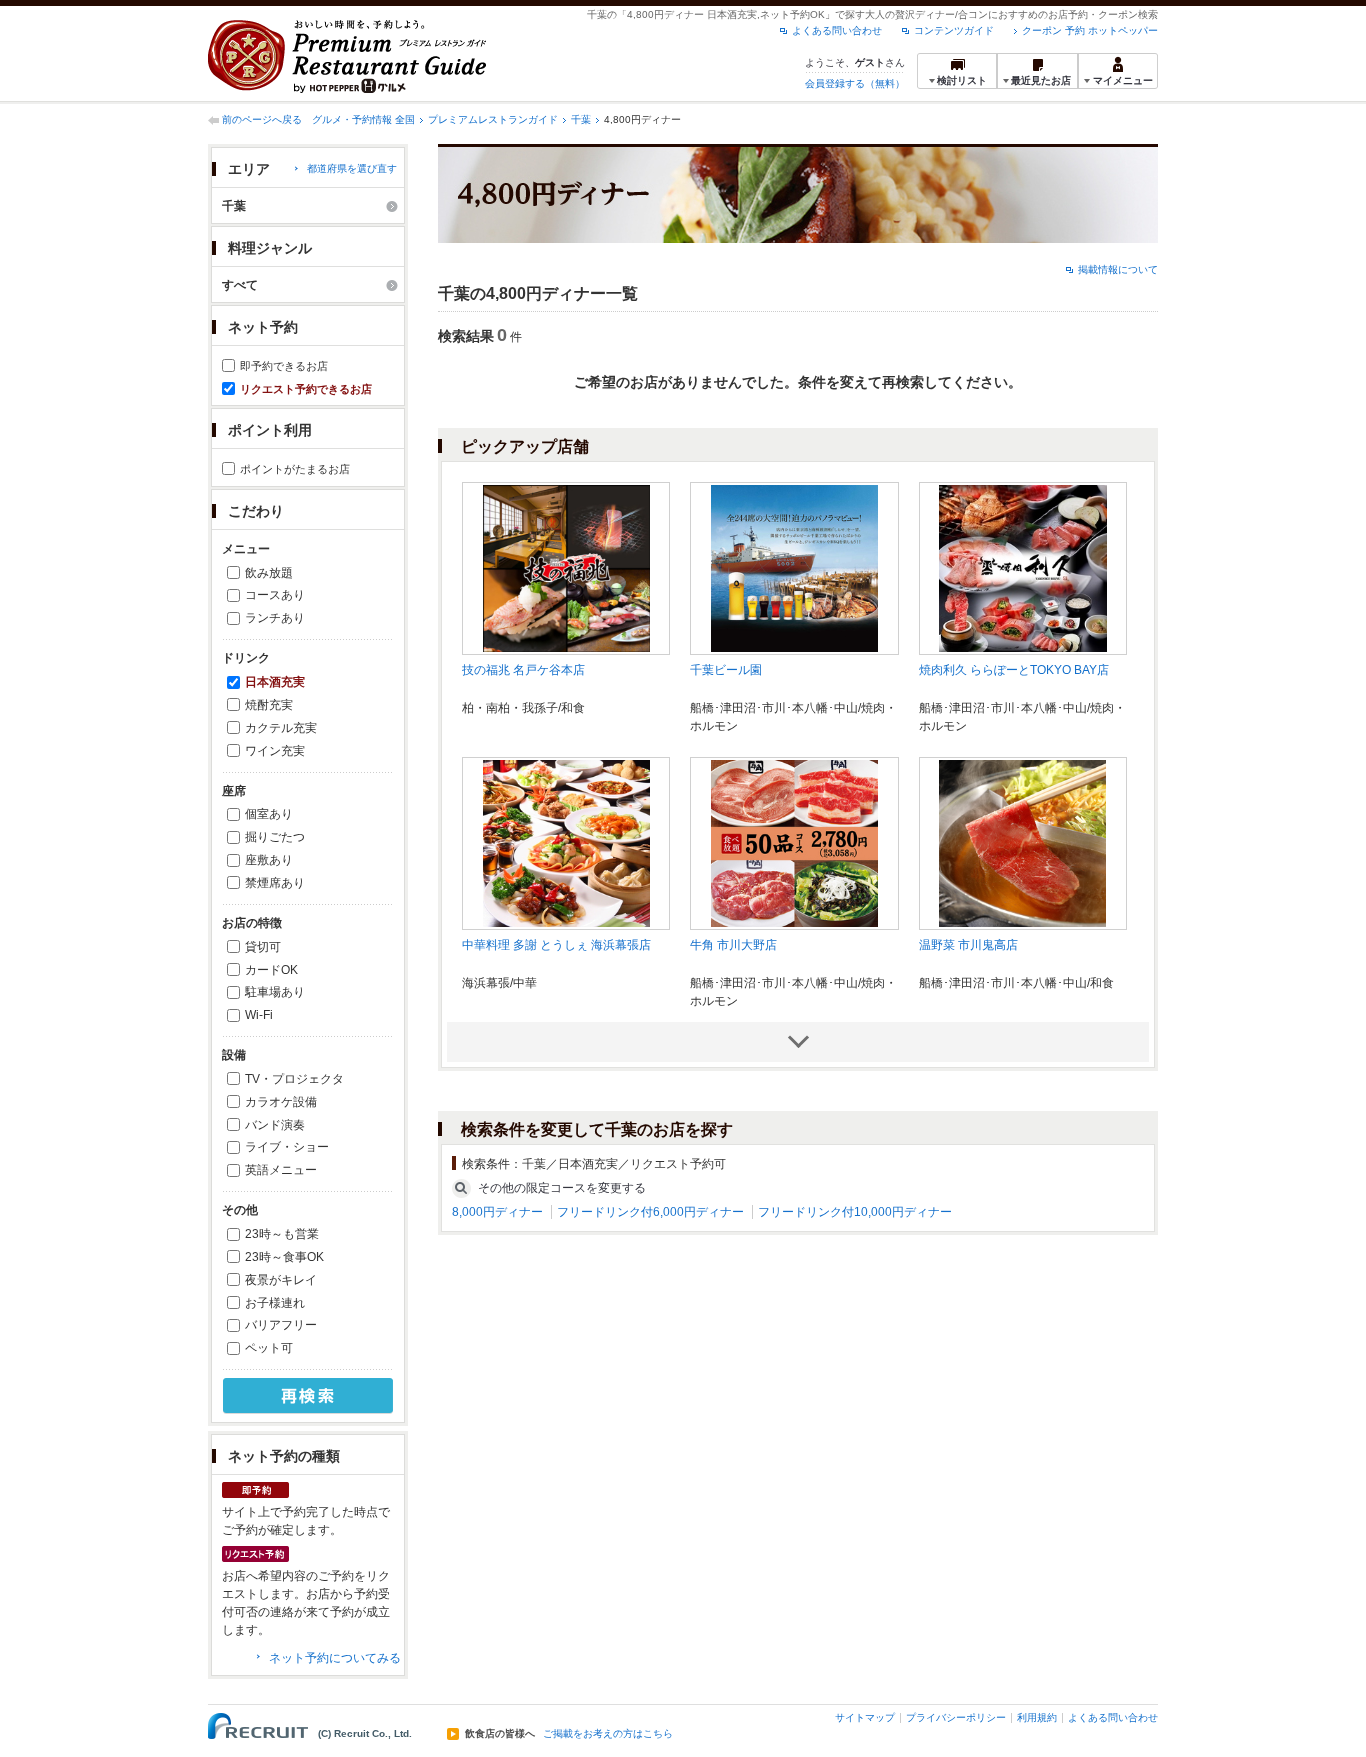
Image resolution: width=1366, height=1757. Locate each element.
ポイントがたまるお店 (295, 469)
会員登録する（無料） (855, 83)
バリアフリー (281, 1325)
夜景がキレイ (281, 1280)
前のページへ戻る (262, 119)
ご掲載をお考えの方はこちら (608, 1734)
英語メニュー (281, 1170)
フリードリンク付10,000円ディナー (855, 1212)
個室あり (269, 814)
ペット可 (269, 1348)
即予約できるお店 (284, 366)
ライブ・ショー (287, 1147)
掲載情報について (1118, 269)
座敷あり (269, 860)
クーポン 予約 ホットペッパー (1090, 30)
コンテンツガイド (954, 30)
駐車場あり (275, 992)
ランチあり (275, 618)
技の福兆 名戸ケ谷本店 (523, 670)
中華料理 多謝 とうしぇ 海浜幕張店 (556, 945)
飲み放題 (269, 573)
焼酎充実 (269, 705)
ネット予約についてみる (335, 1658)
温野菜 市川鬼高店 (968, 945)
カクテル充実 (281, 728)
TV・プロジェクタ (294, 1079)
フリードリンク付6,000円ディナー (650, 1212)
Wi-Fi (259, 1015)
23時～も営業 (282, 1234)
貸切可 (263, 947)
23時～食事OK (284, 1257)
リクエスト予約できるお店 (306, 389)
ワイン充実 (275, 751)
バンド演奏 (275, 1125)
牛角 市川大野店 (733, 945)
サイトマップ (865, 1717)
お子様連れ (275, 1303)
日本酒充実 (275, 682)
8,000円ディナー (497, 1212)
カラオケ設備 (281, 1102)
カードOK (271, 970)
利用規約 (1037, 1717)
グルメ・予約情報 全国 (363, 119)
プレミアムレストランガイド (493, 119)
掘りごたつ (275, 837)
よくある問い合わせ (837, 30)
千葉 (581, 119)
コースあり (275, 595)
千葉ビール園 (726, 670)
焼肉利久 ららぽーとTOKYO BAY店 (1014, 670)
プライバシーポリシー (956, 1717)
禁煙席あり (275, 883)
